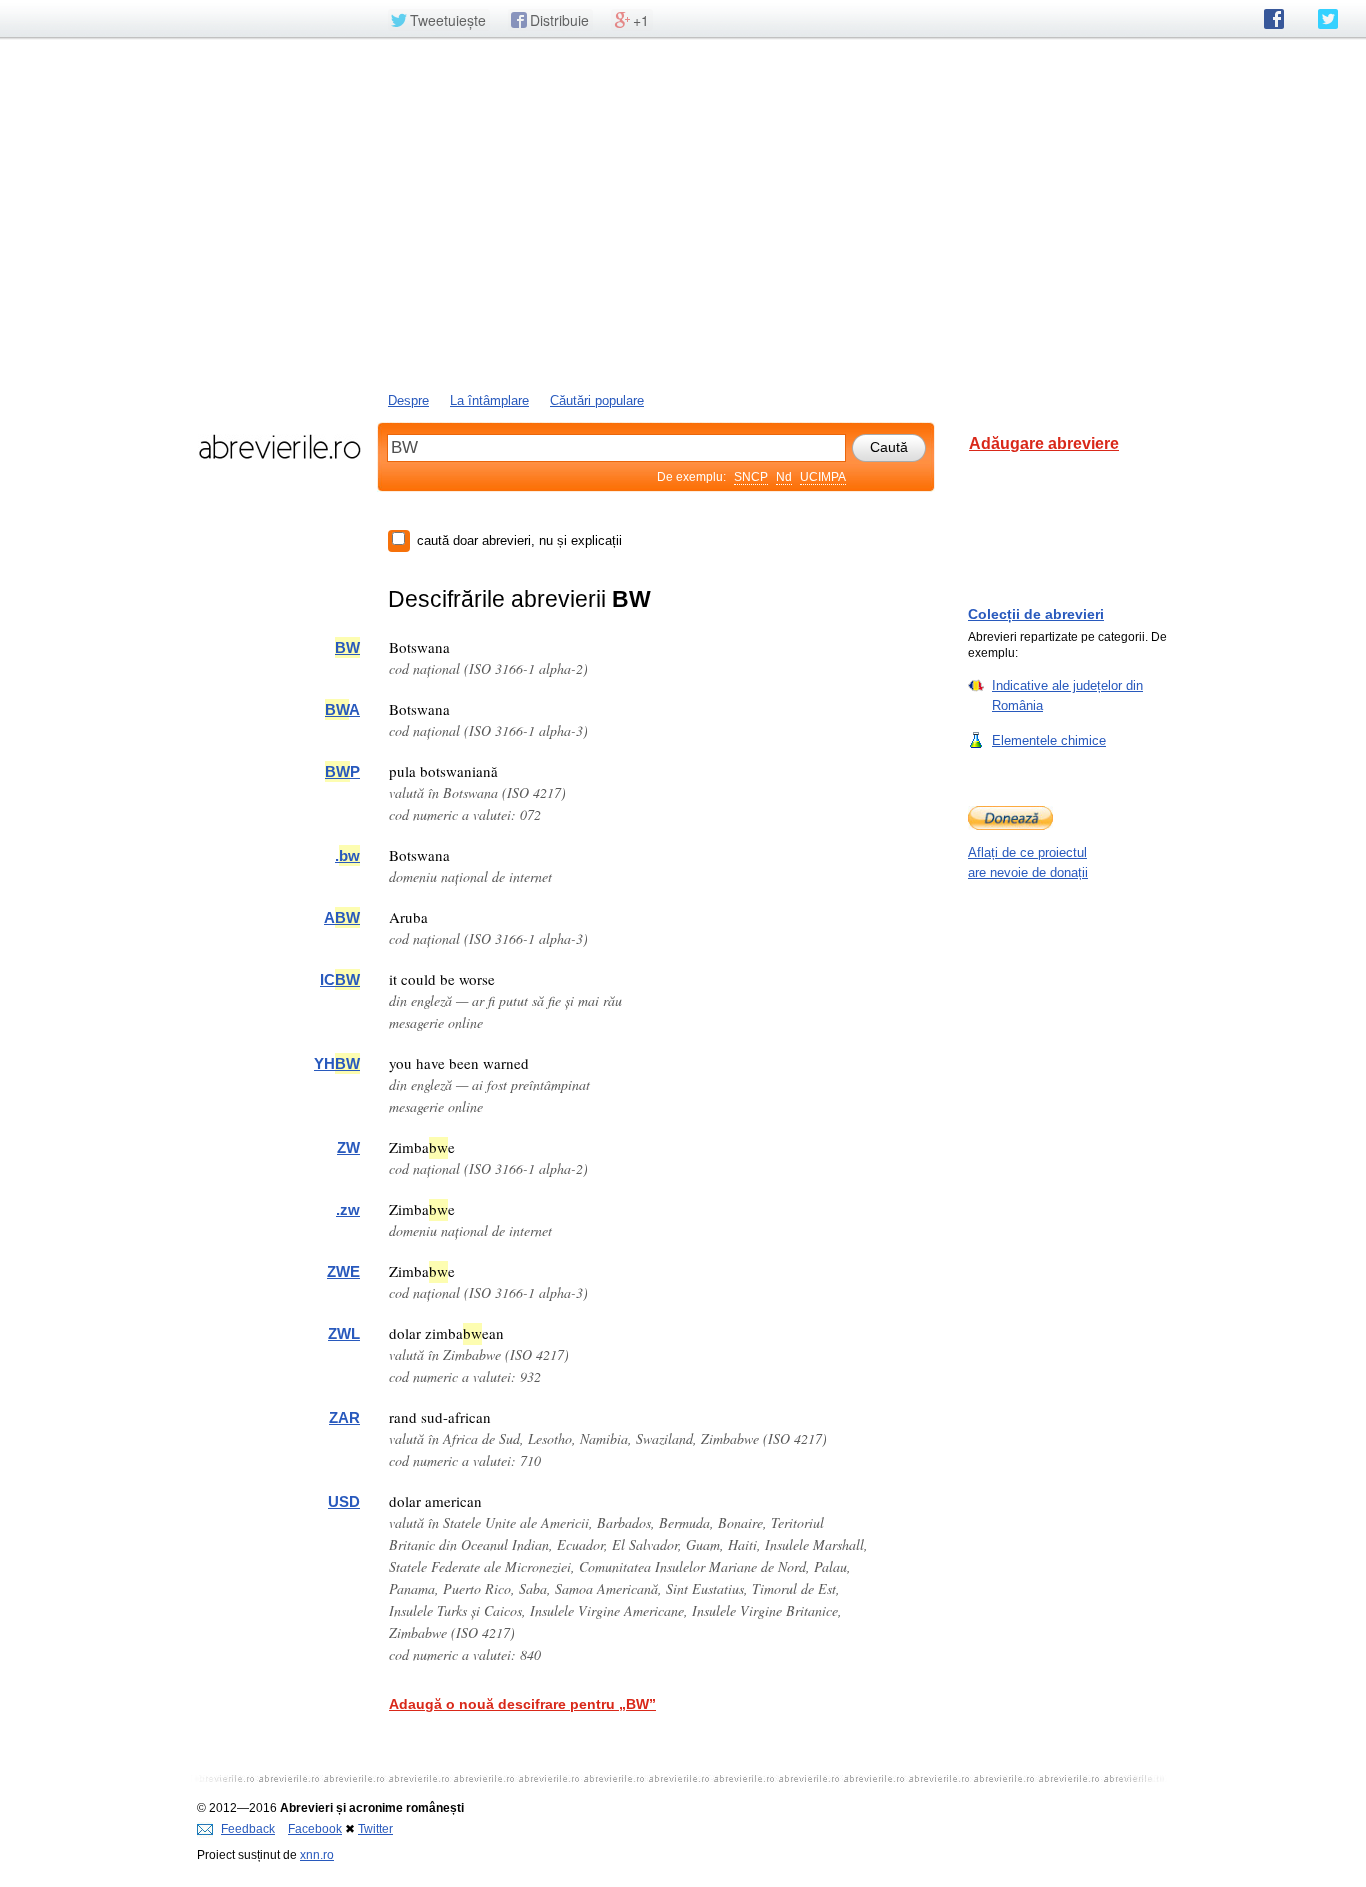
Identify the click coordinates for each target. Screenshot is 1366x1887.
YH (337, 1063)
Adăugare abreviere (1044, 443)
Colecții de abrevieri (1036, 614)
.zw (348, 1209)
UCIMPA (823, 477)
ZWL (344, 1333)
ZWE (343, 1271)
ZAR (344, 1417)
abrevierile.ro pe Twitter (1328, 19)
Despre (408, 400)
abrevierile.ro (279, 447)
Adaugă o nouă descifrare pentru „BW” (522, 1704)
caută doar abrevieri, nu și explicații (519, 540)
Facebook (315, 1829)
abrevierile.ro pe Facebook (1274, 19)
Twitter (375, 1829)
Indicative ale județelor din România (1067, 695)
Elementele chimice (1049, 740)
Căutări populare (597, 400)
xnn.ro (317, 1855)
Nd (784, 477)
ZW (348, 1147)
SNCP (751, 477)
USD (344, 1501)
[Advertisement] (683, 213)
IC (340, 979)
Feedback (248, 1829)
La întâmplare (489, 400)
